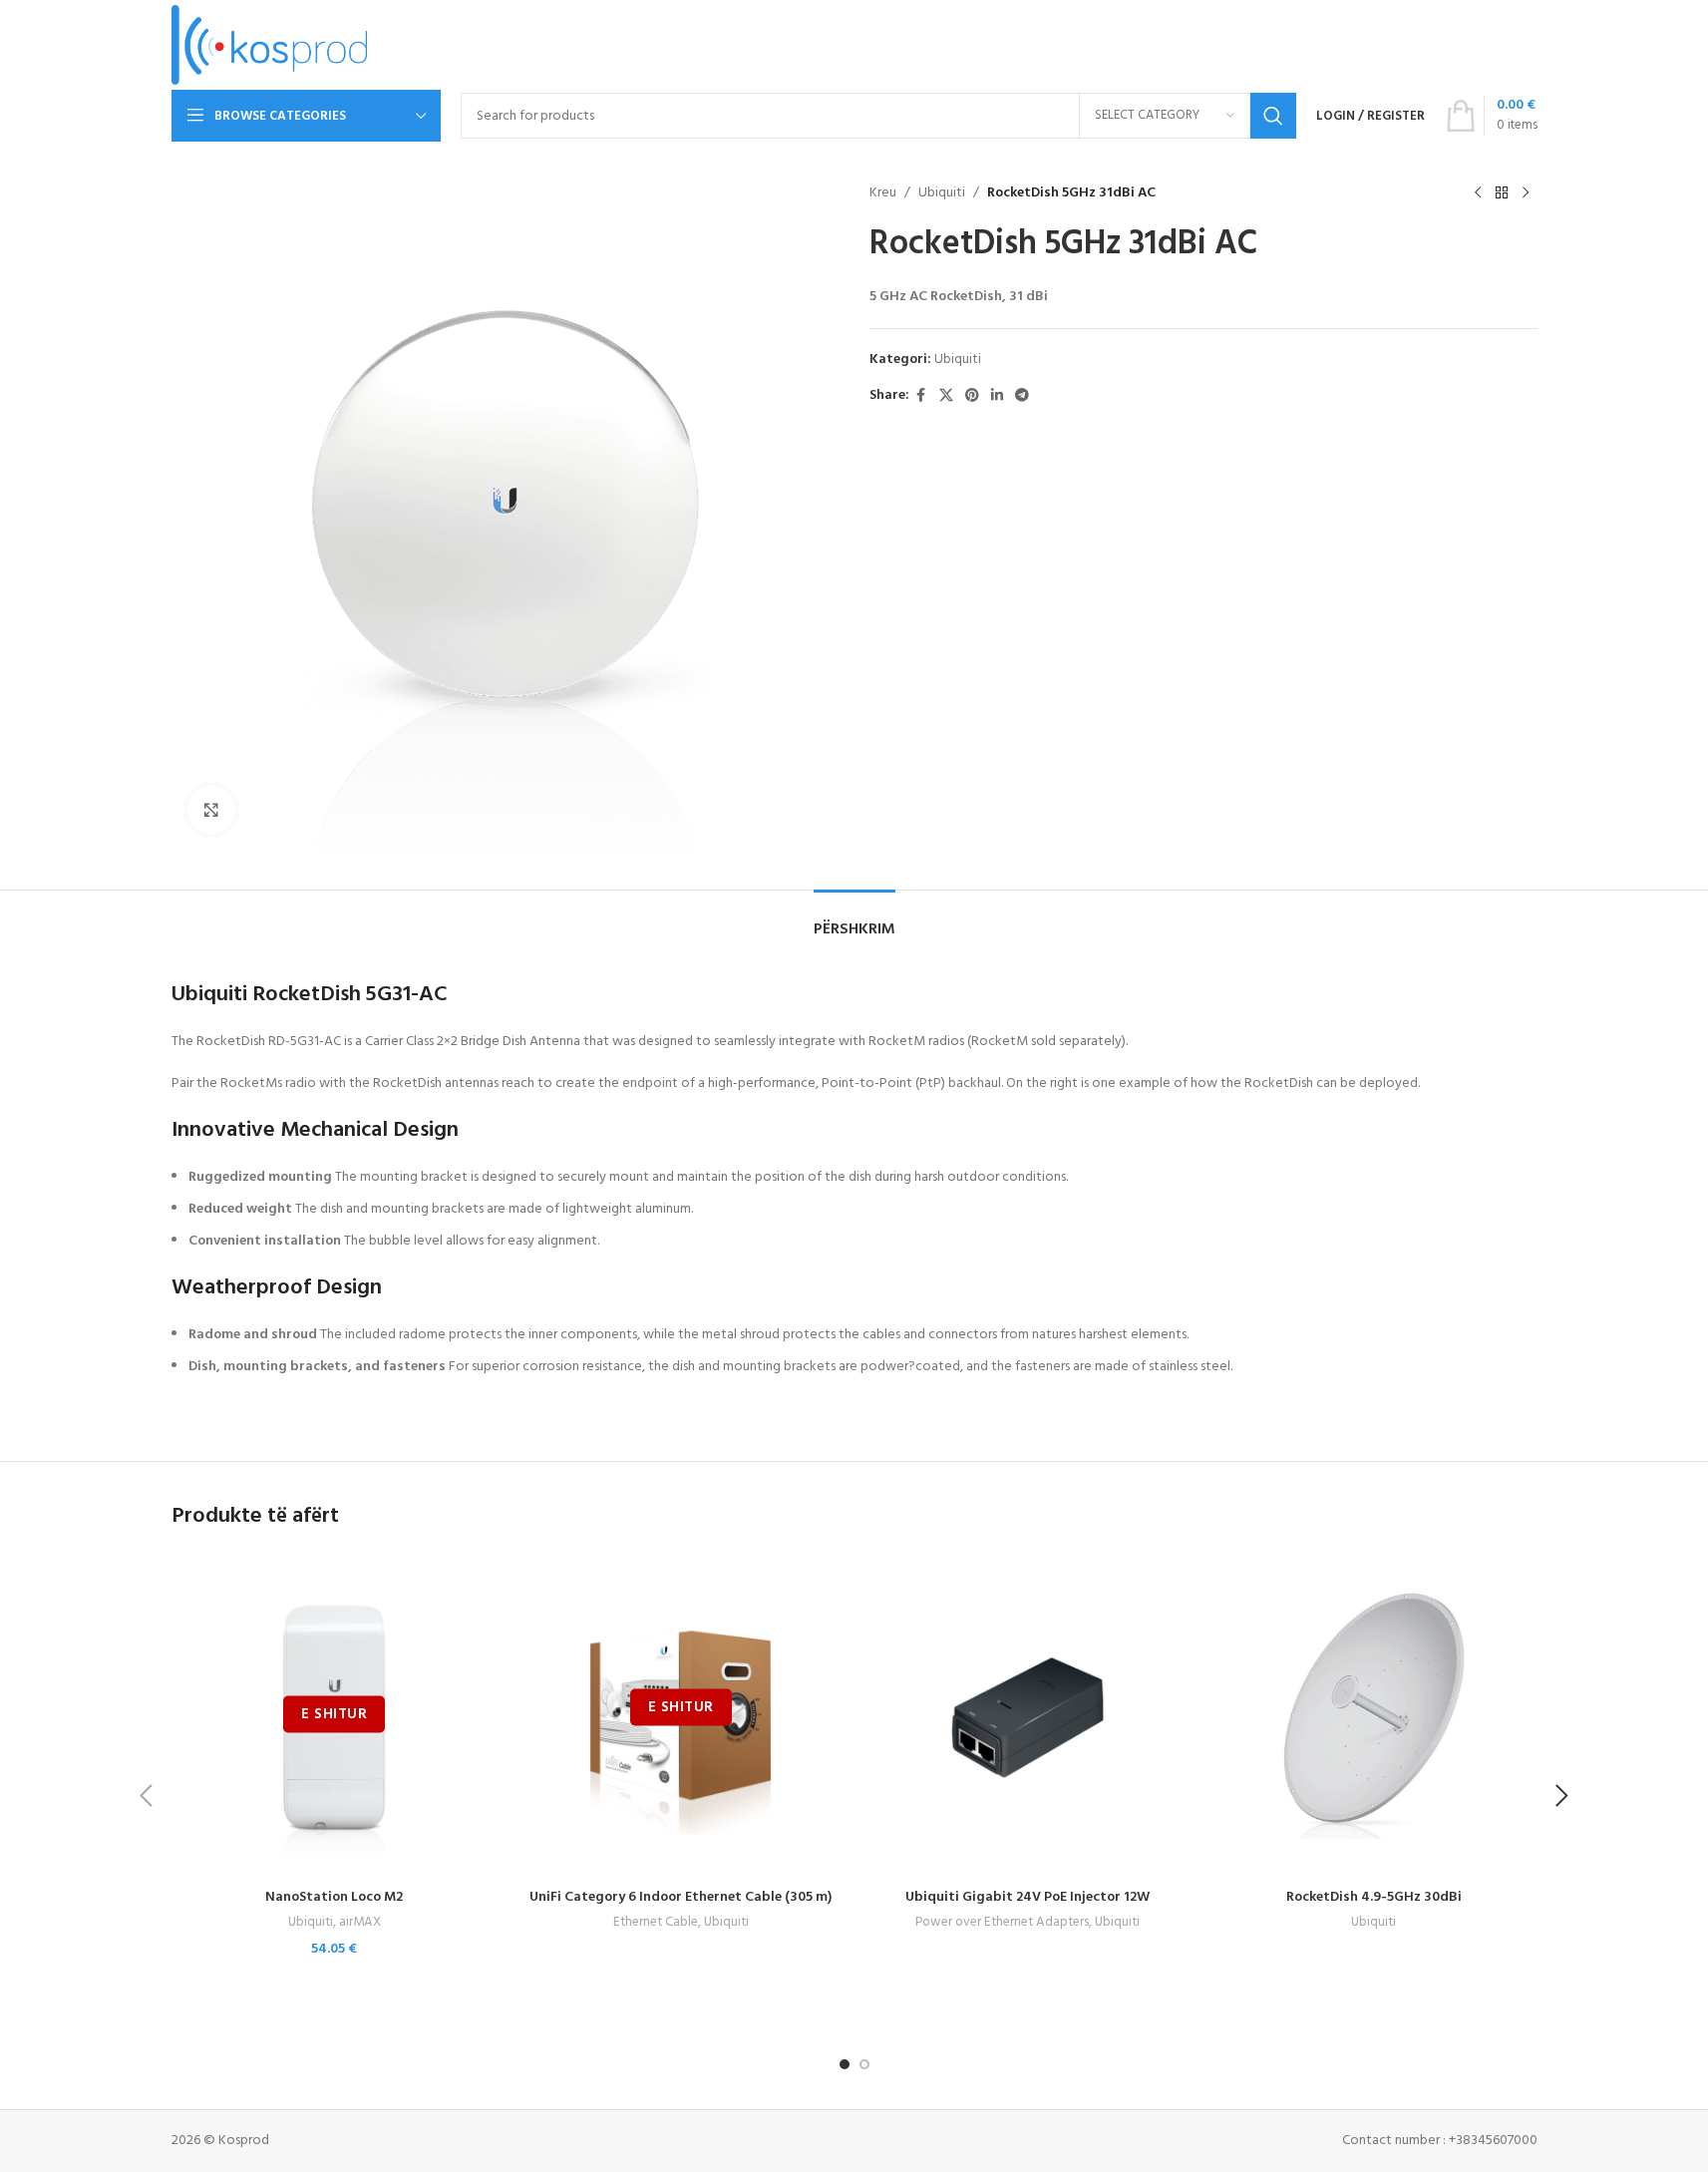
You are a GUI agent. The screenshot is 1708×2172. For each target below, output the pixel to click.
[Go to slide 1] (845, 2064)
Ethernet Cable (656, 1922)
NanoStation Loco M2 (334, 1897)
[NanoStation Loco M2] (335, 1716)
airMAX (360, 1922)
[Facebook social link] (921, 396)
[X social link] (946, 396)
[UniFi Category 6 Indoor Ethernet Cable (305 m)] (681, 1716)
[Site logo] (270, 45)
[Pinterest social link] (972, 396)
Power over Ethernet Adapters (1002, 1922)
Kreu (883, 193)
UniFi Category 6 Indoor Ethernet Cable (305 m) (681, 1897)
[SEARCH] (1273, 116)
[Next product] (1526, 193)
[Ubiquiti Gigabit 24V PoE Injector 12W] (1028, 1716)
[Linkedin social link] (997, 396)
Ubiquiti (942, 193)
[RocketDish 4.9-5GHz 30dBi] (1374, 1716)
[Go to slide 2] (864, 2064)
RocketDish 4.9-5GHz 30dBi (1374, 1897)
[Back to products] (1502, 193)
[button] (147, 1796)
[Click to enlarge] (211, 810)
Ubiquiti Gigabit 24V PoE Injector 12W (1027, 1897)
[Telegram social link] (1022, 396)
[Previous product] (1478, 193)
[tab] (854, 920)
